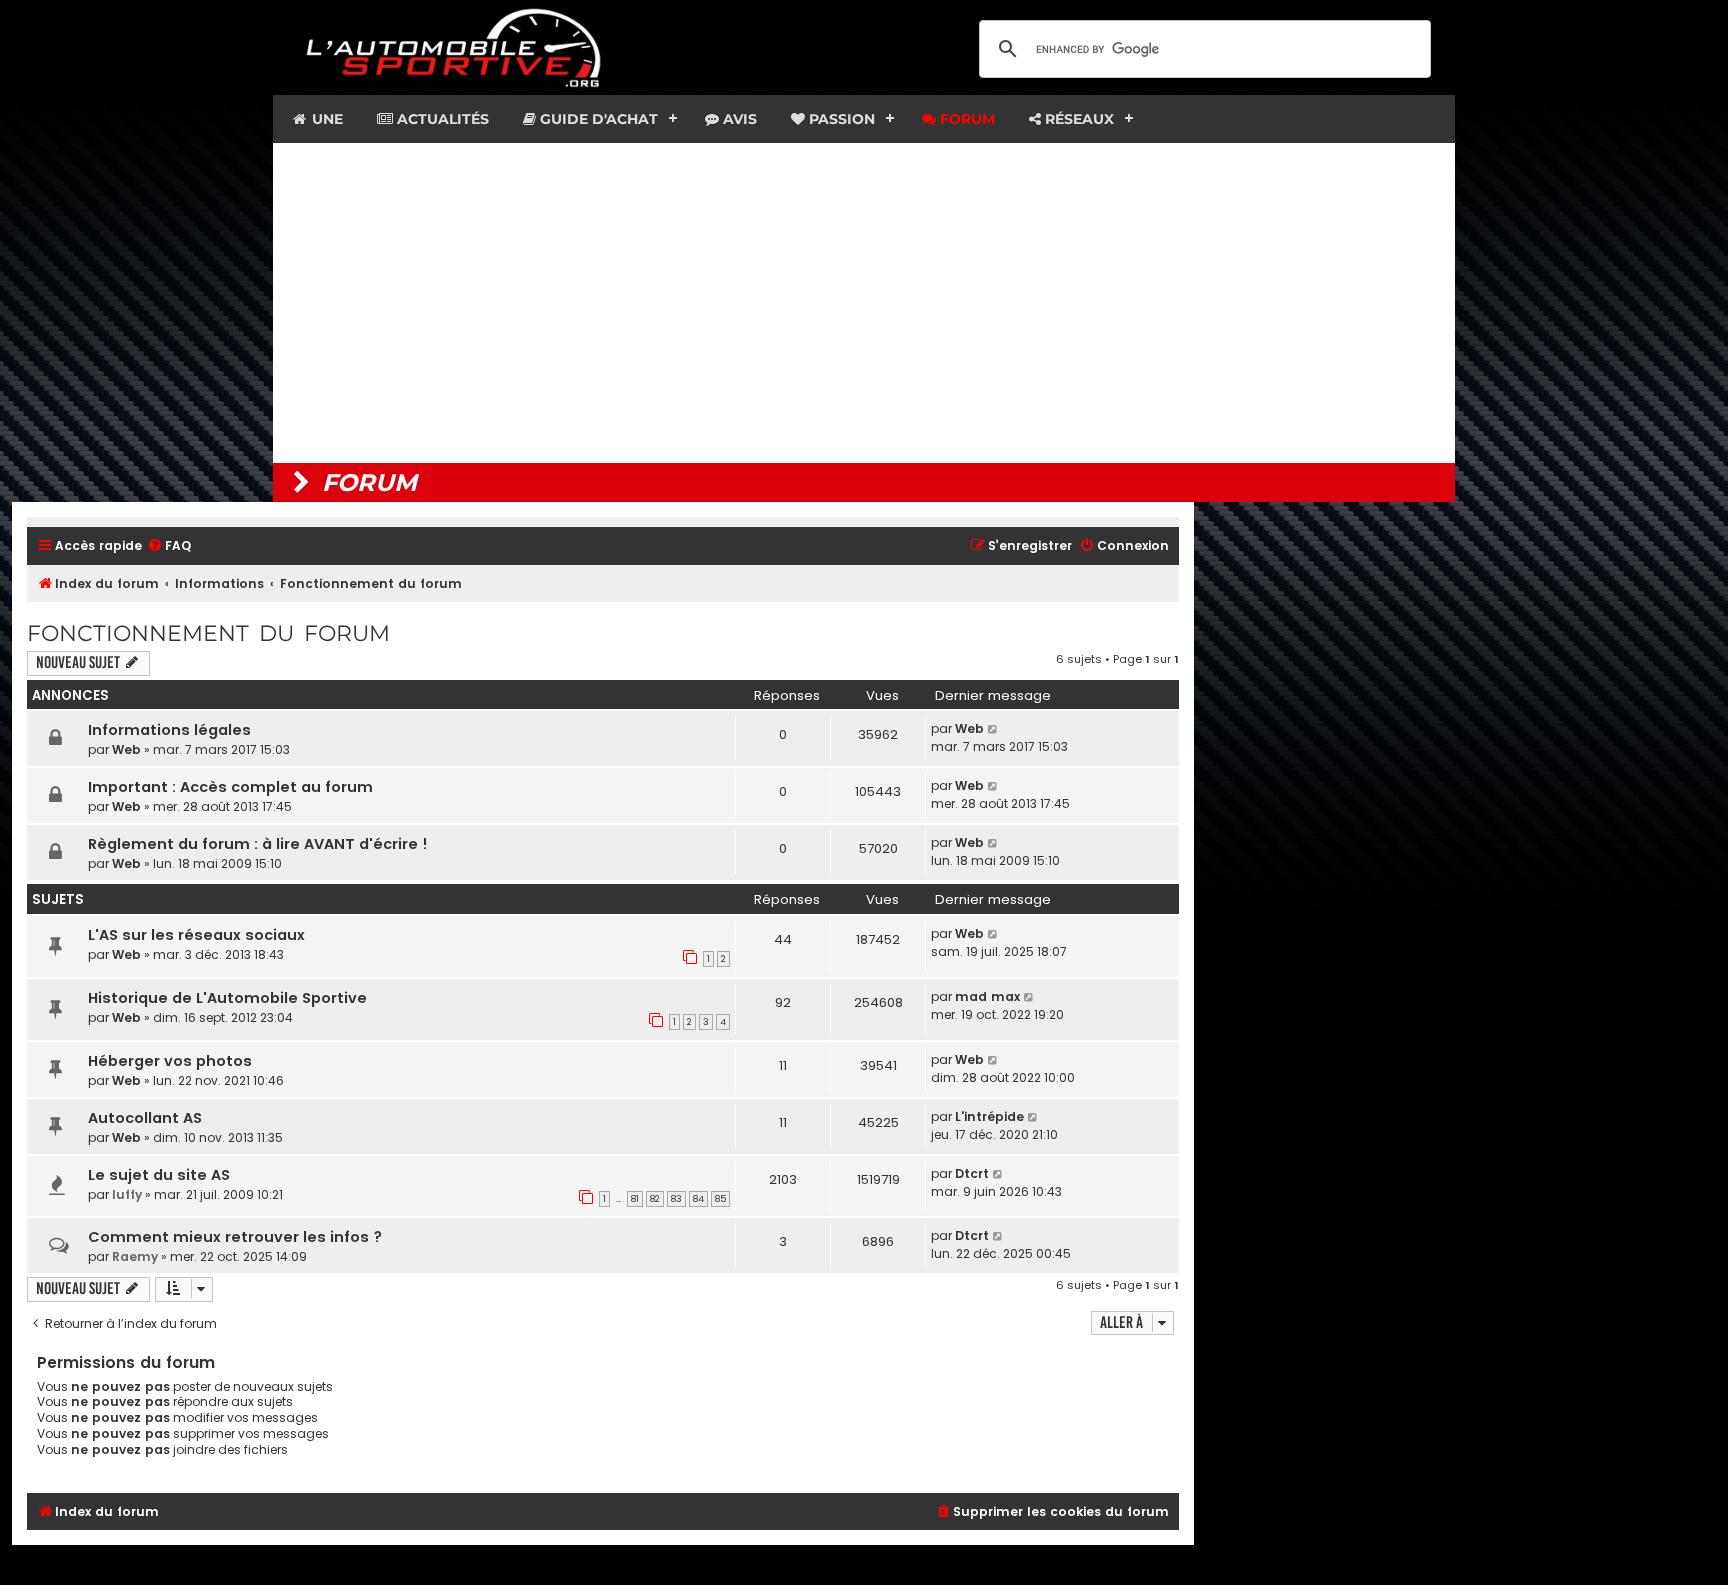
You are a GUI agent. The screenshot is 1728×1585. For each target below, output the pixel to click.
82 (655, 1199)
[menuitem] (169, 546)
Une (325, 119)
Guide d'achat (597, 119)
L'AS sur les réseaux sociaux (196, 935)
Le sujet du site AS (159, 1175)
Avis (738, 119)
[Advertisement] (864, 303)
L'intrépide (989, 1116)
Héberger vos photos (170, 1061)
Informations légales (169, 730)
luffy (127, 1194)
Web (126, 749)
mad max (987, 996)
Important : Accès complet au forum (230, 787)
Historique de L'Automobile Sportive (227, 998)
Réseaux (1077, 119)
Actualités (441, 119)
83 (676, 1199)
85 (720, 1199)
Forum (965, 119)
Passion (840, 119)
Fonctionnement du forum (208, 633)
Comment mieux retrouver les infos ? (235, 1237)
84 (698, 1199)
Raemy (135, 1256)
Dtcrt (972, 1173)
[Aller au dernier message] (993, 729)
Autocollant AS (145, 1118)
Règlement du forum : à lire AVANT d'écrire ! (258, 844)
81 (635, 1199)
